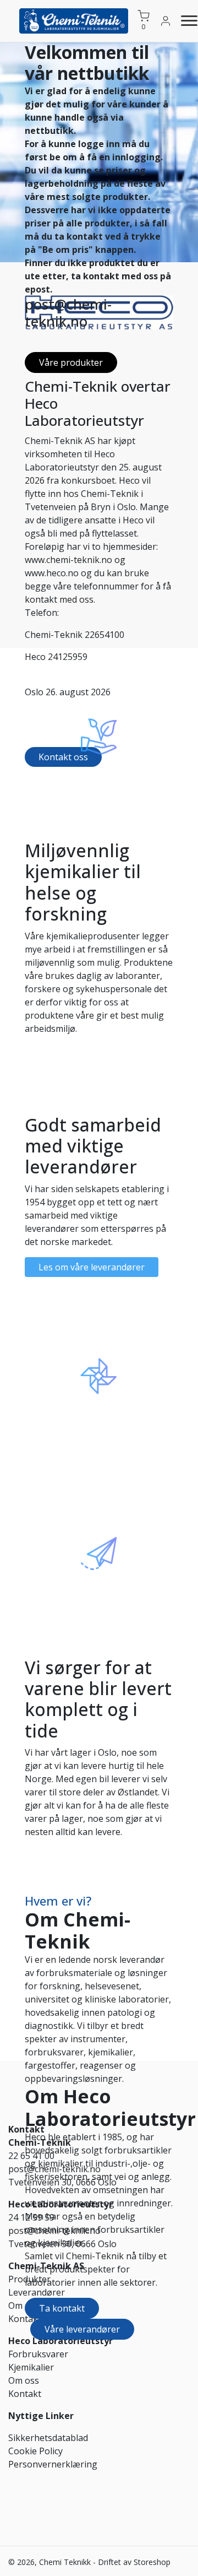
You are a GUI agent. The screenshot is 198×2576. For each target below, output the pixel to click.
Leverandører (37, 2292)
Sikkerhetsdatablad (48, 2438)
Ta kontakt (62, 2308)
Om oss (24, 2306)
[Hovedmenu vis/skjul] (185, 21)
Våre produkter (71, 362)
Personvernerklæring (53, 2464)
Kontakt (25, 2394)
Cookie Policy (35, 2451)
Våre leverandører (82, 2329)
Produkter (29, 2279)
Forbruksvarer (38, 2354)
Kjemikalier (31, 2367)
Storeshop (152, 2562)
